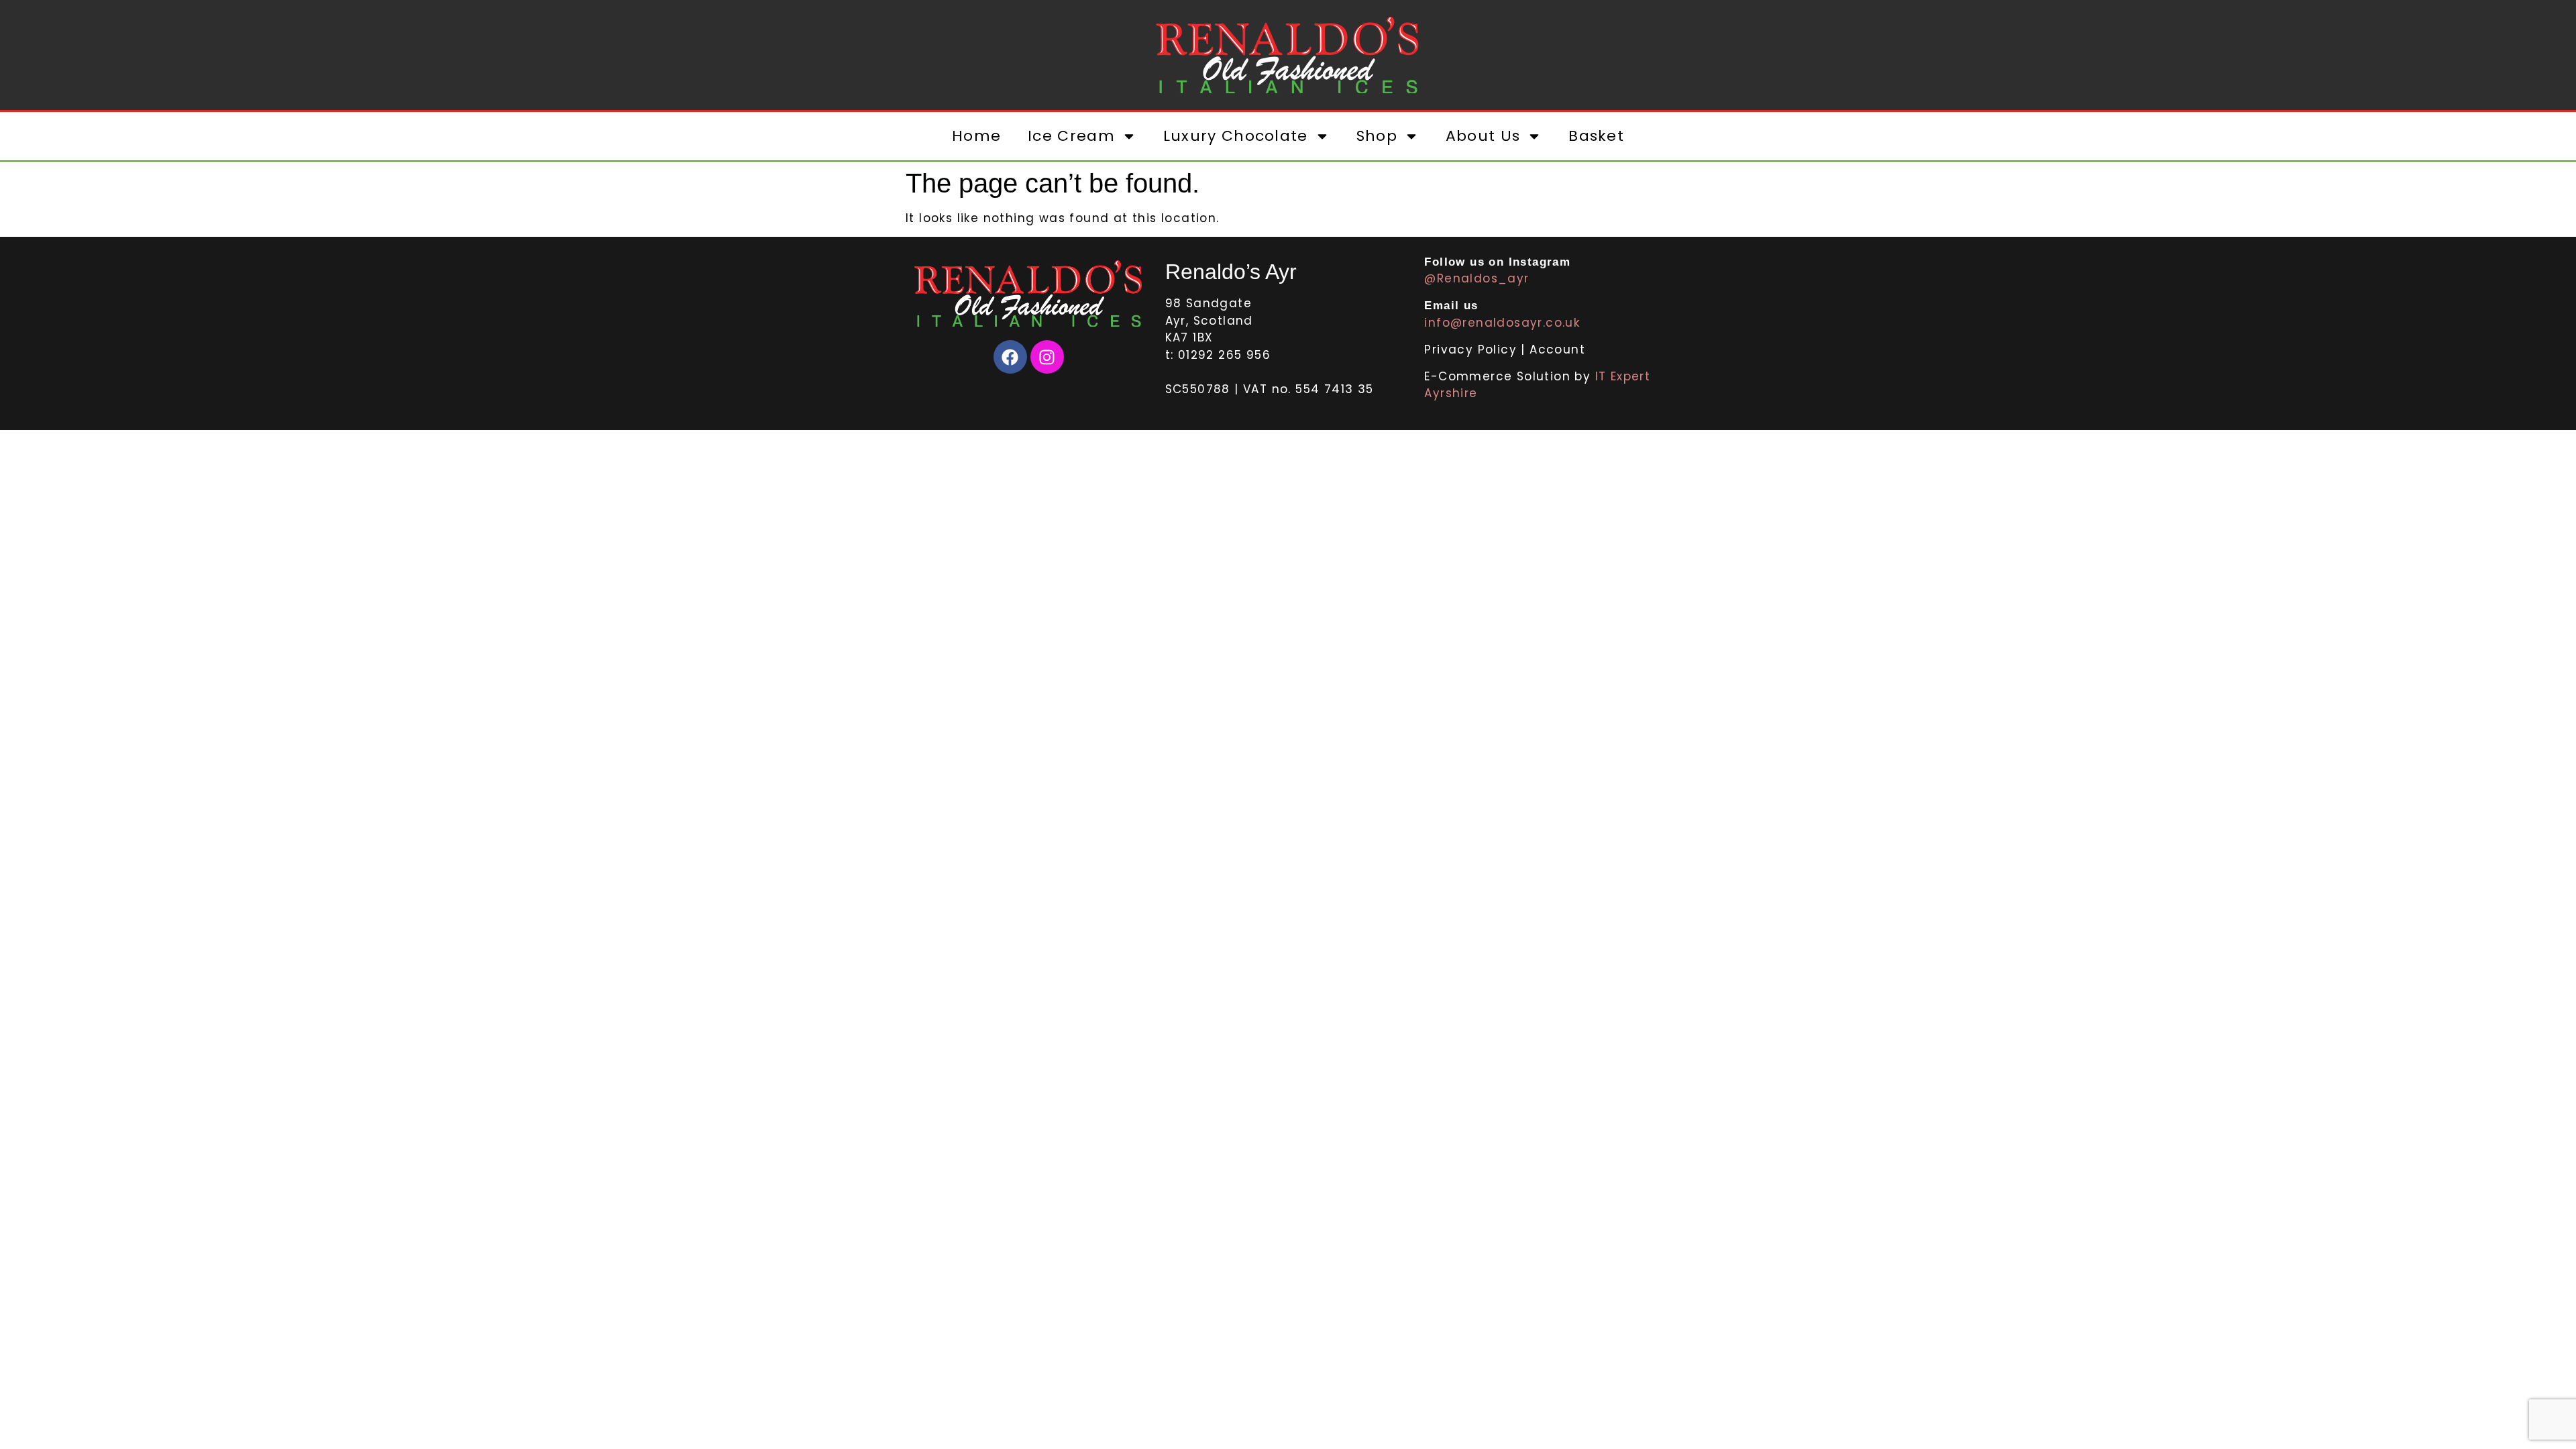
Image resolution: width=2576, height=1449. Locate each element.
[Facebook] (1010, 357)
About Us (1483, 136)
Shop (1377, 136)
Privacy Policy (1472, 350)
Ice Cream (1071, 136)
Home (976, 136)
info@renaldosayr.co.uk (1502, 323)
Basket (1596, 136)
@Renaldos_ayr (1477, 278)
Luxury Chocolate (1236, 136)
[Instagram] (1047, 357)
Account (1557, 350)
